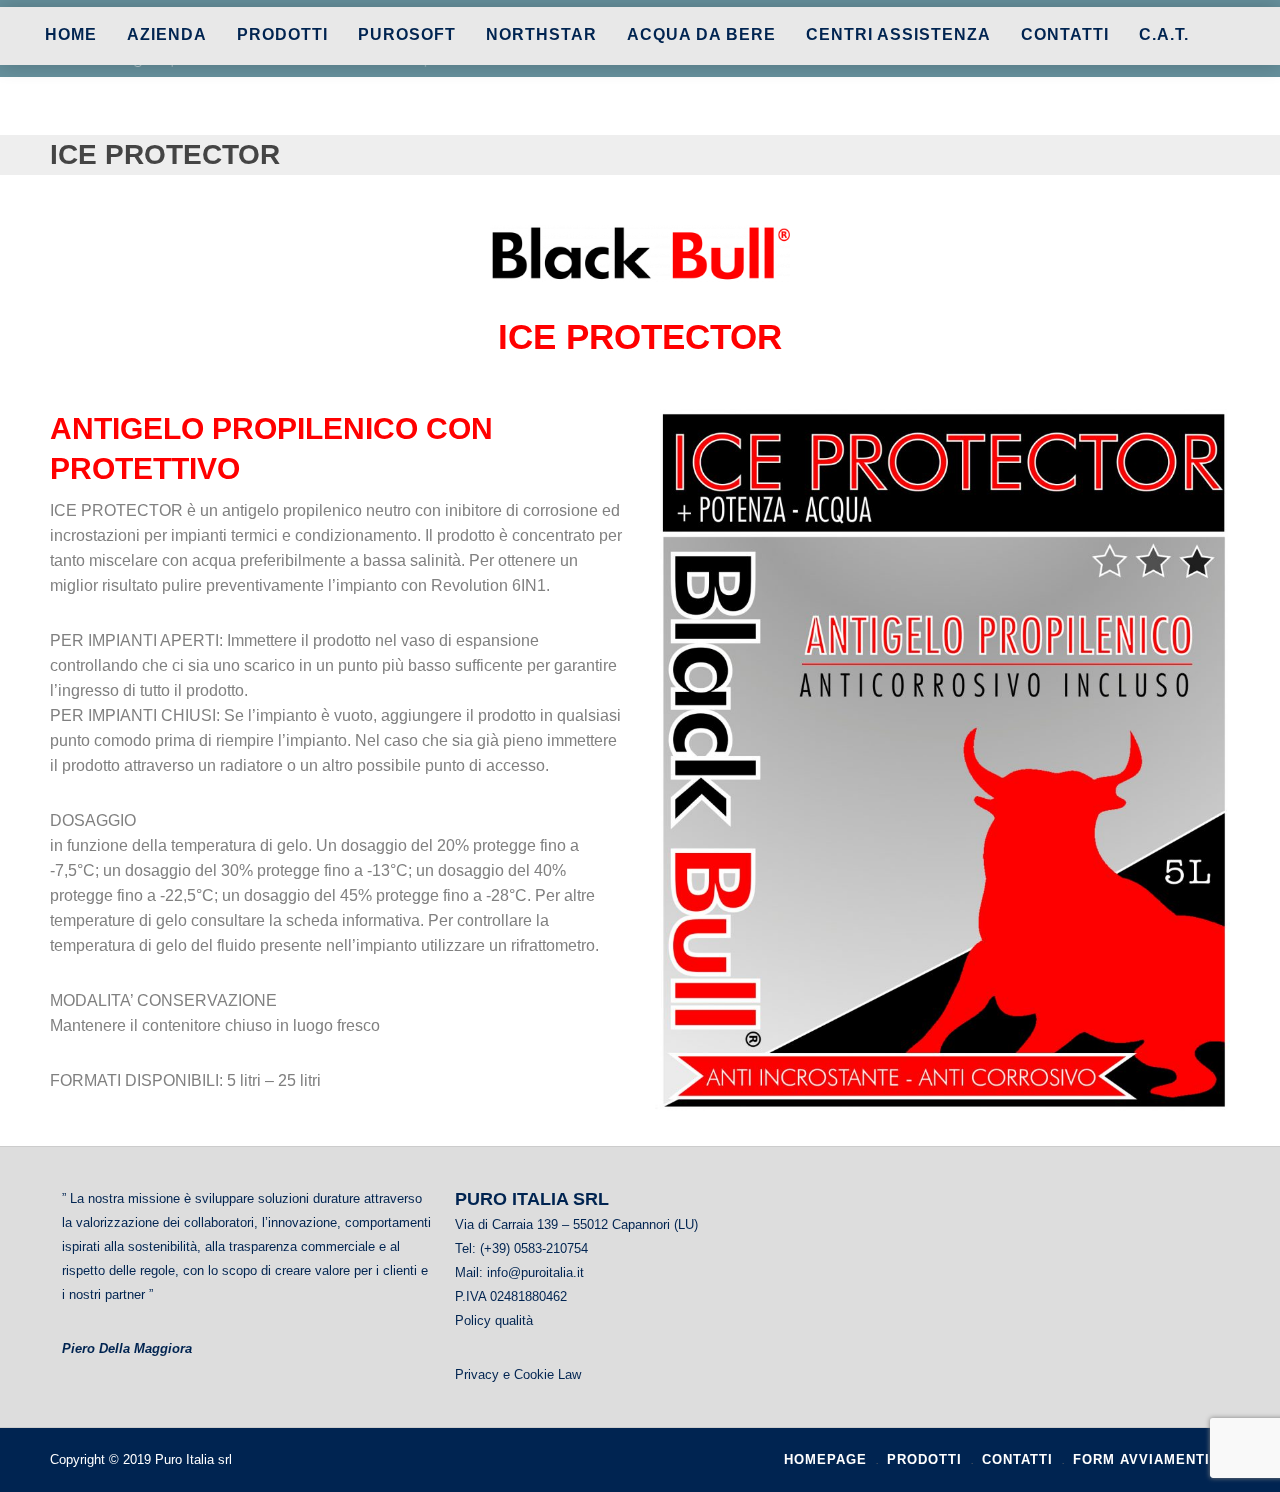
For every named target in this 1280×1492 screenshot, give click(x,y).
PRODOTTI (282, 35)
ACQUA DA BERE (701, 35)
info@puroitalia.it (535, 1272)
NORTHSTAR (541, 35)
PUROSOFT (407, 35)
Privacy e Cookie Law (518, 1374)
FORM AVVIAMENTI (1141, 1459)
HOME (71, 35)
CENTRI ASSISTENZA (898, 35)
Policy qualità (494, 1320)
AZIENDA (167, 35)
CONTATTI (1065, 35)
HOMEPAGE (825, 1459)
